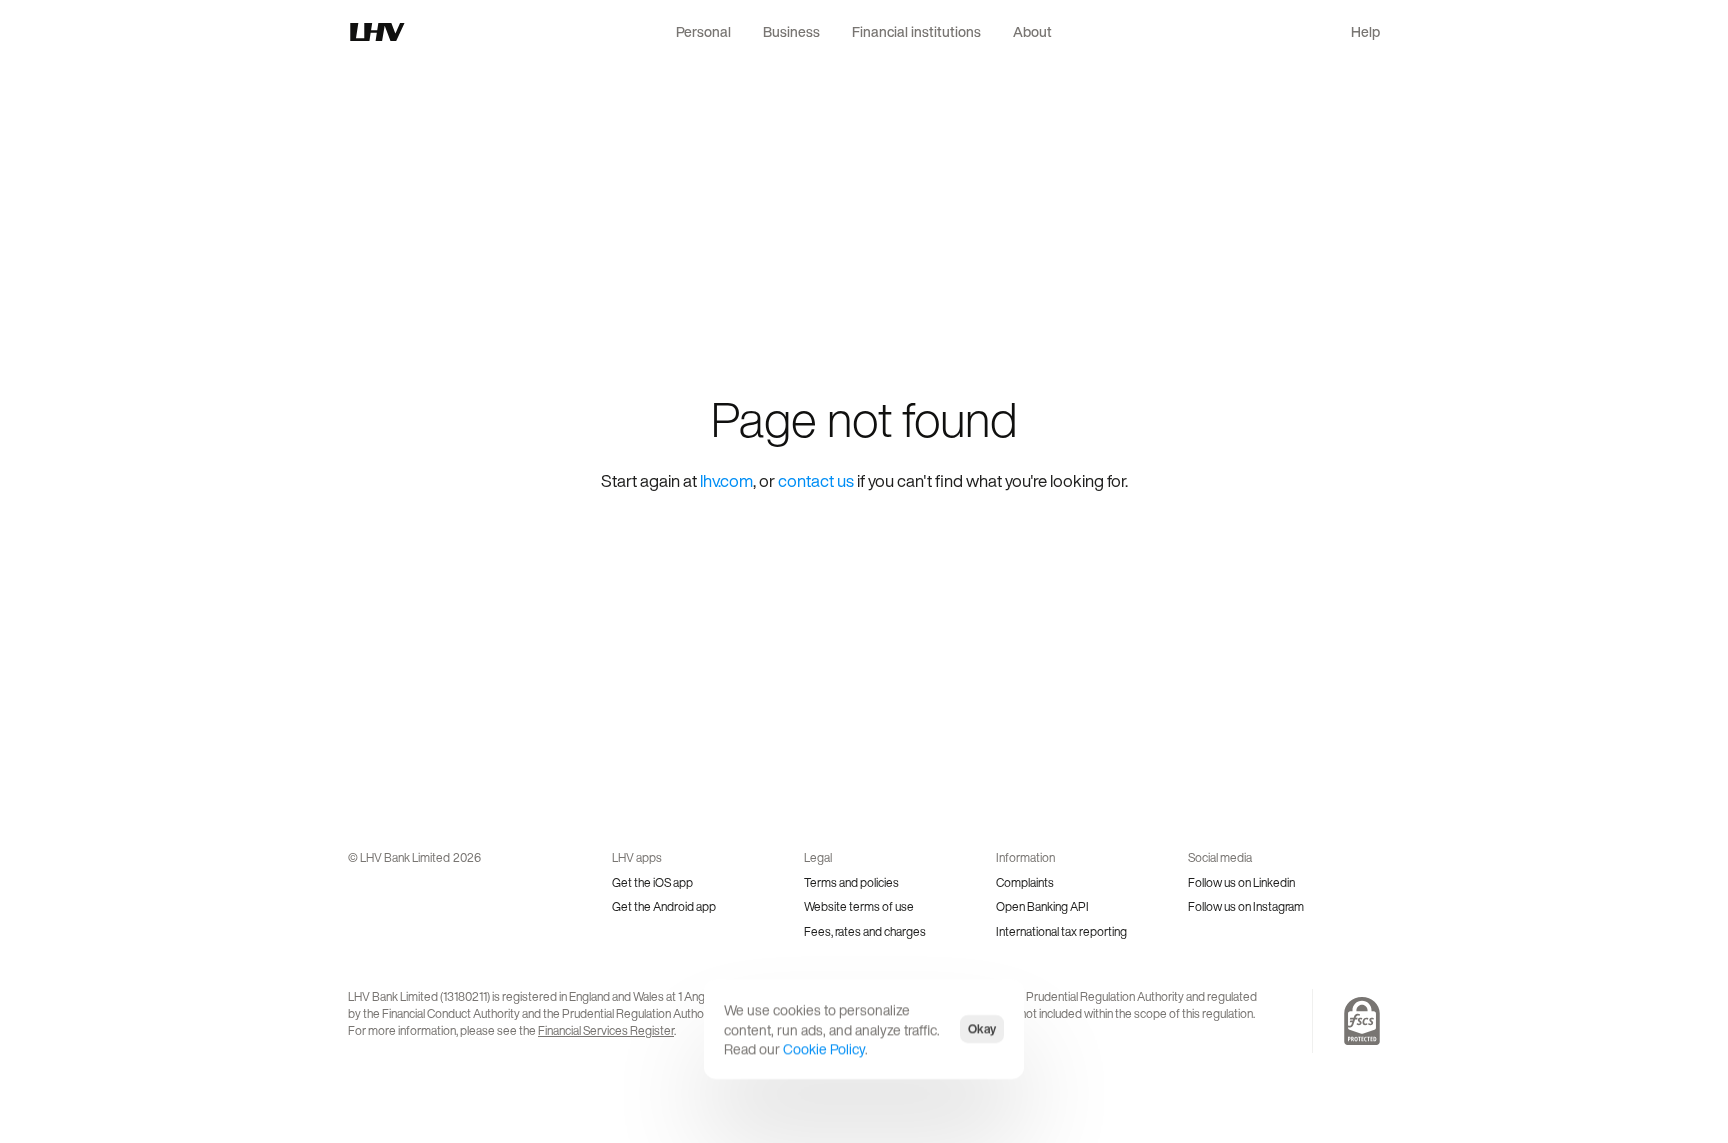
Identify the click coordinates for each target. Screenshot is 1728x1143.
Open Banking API (1042, 906)
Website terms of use (859, 906)
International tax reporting (1061, 931)
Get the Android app (664, 906)
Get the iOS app (652, 882)
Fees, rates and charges (865, 931)
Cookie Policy (824, 1048)
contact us (816, 480)
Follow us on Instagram (1246, 906)
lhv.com (726, 480)
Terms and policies (851, 882)
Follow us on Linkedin (1241, 882)
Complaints (1025, 882)
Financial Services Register (606, 1030)
